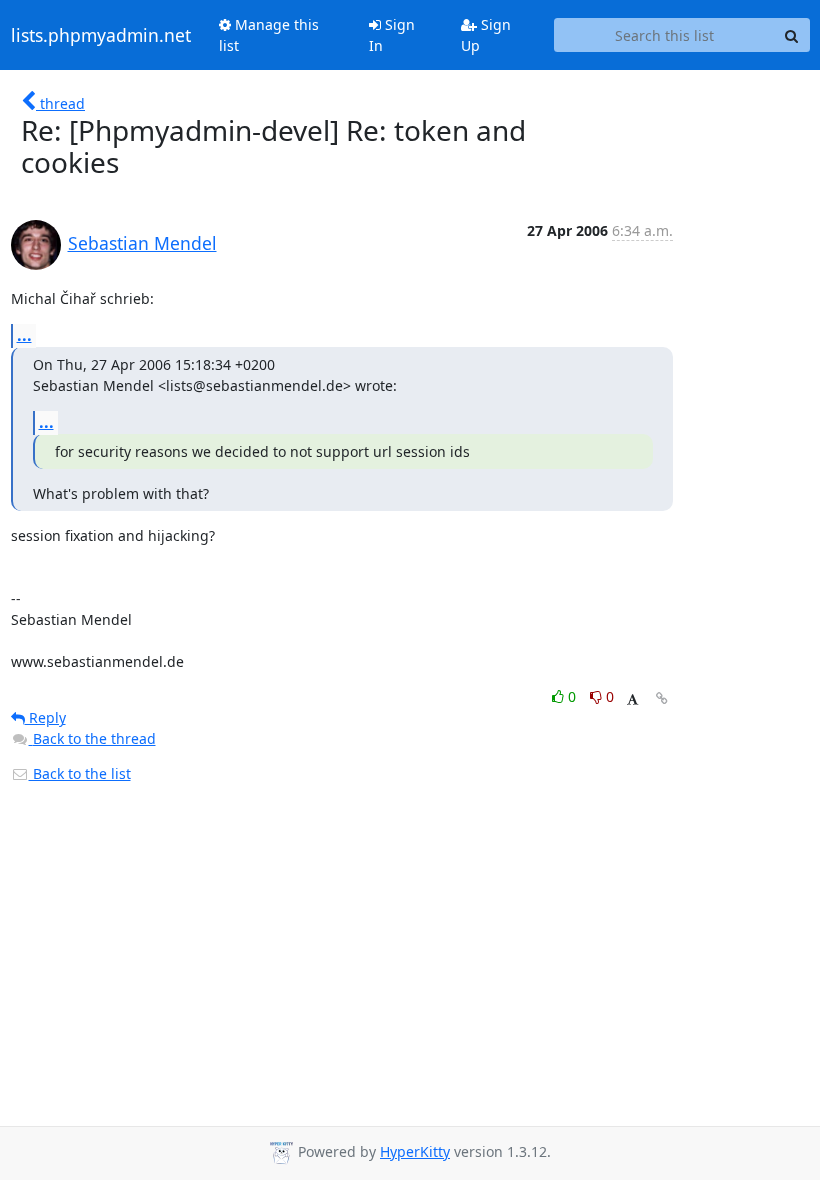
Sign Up (486, 35)
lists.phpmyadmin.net (101, 35)
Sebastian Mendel (142, 243)
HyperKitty (415, 1151)
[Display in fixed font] (632, 699)
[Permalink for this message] (662, 698)
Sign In (392, 35)
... (24, 335)
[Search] (792, 35)
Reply (45, 717)
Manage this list (269, 35)
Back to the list (80, 773)
